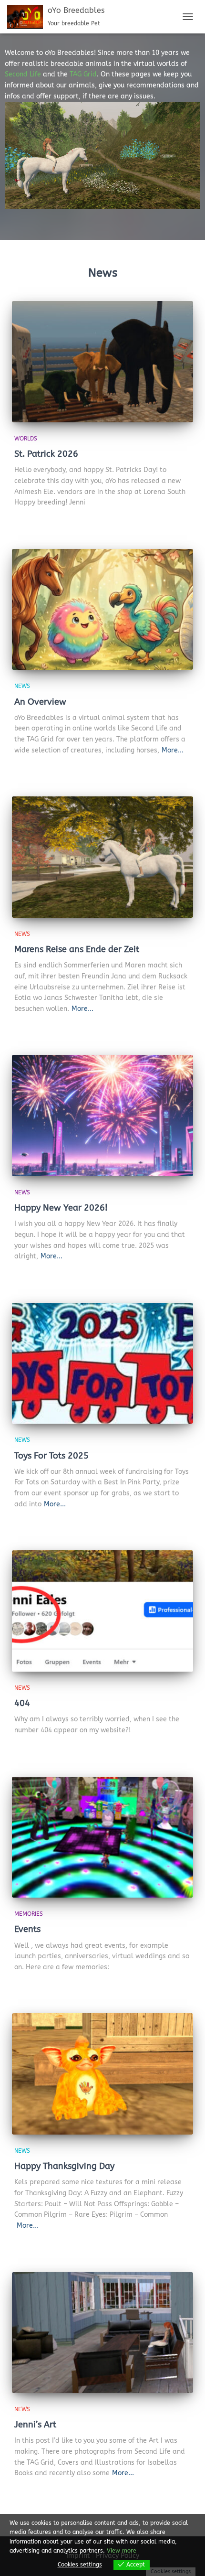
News (22, 686)
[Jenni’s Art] (102, 2333)
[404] (102, 1611)
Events (27, 1929)
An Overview (40, 702)
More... (173, 750)
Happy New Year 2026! (61, 1208)
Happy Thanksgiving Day (64, 2166)
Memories (29, 1914)
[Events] (102, 1837)
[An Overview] (102, 609)
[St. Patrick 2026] (102, 361)
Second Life (23, 74)
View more (122, 2551)
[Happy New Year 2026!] (102, 1115)
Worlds (26, 439)
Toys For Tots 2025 (51, 1456)
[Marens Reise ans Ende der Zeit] (102, 857)
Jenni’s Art (35, 2425)
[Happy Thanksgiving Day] (102, 2074)
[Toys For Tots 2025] (102, 1363)
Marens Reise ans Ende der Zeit (77, 949)
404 (22, 1703)
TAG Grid (83, 74)
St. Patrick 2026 (46, 454)
